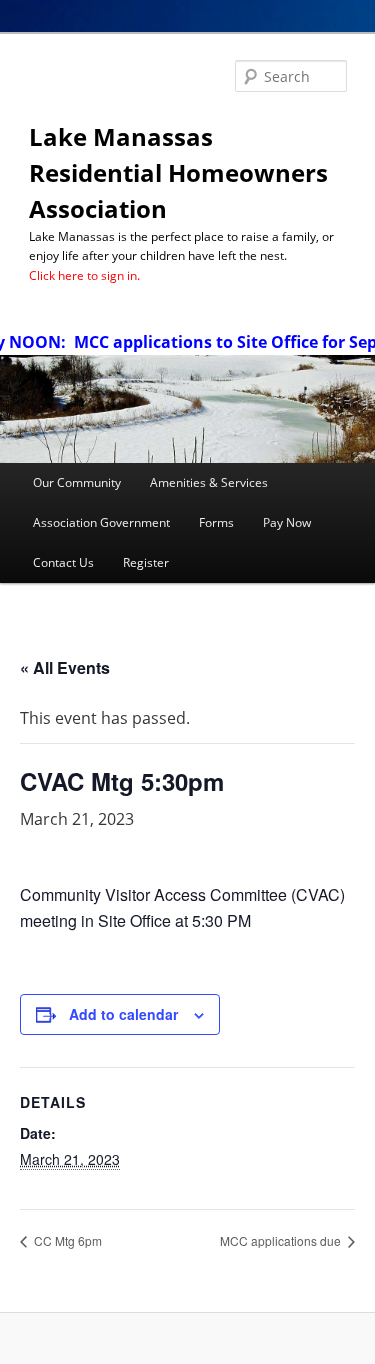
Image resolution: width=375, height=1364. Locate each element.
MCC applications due (282, 1240)
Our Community (77, 482)
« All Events (65, 667)
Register (146, 562)
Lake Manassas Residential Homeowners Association (178, 172)
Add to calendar (123, 1014)
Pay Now (287, 522)
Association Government (101, 522)
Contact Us (63, 562)
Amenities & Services (209, 482)
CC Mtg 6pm (66, 1240)
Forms (216, 522)
